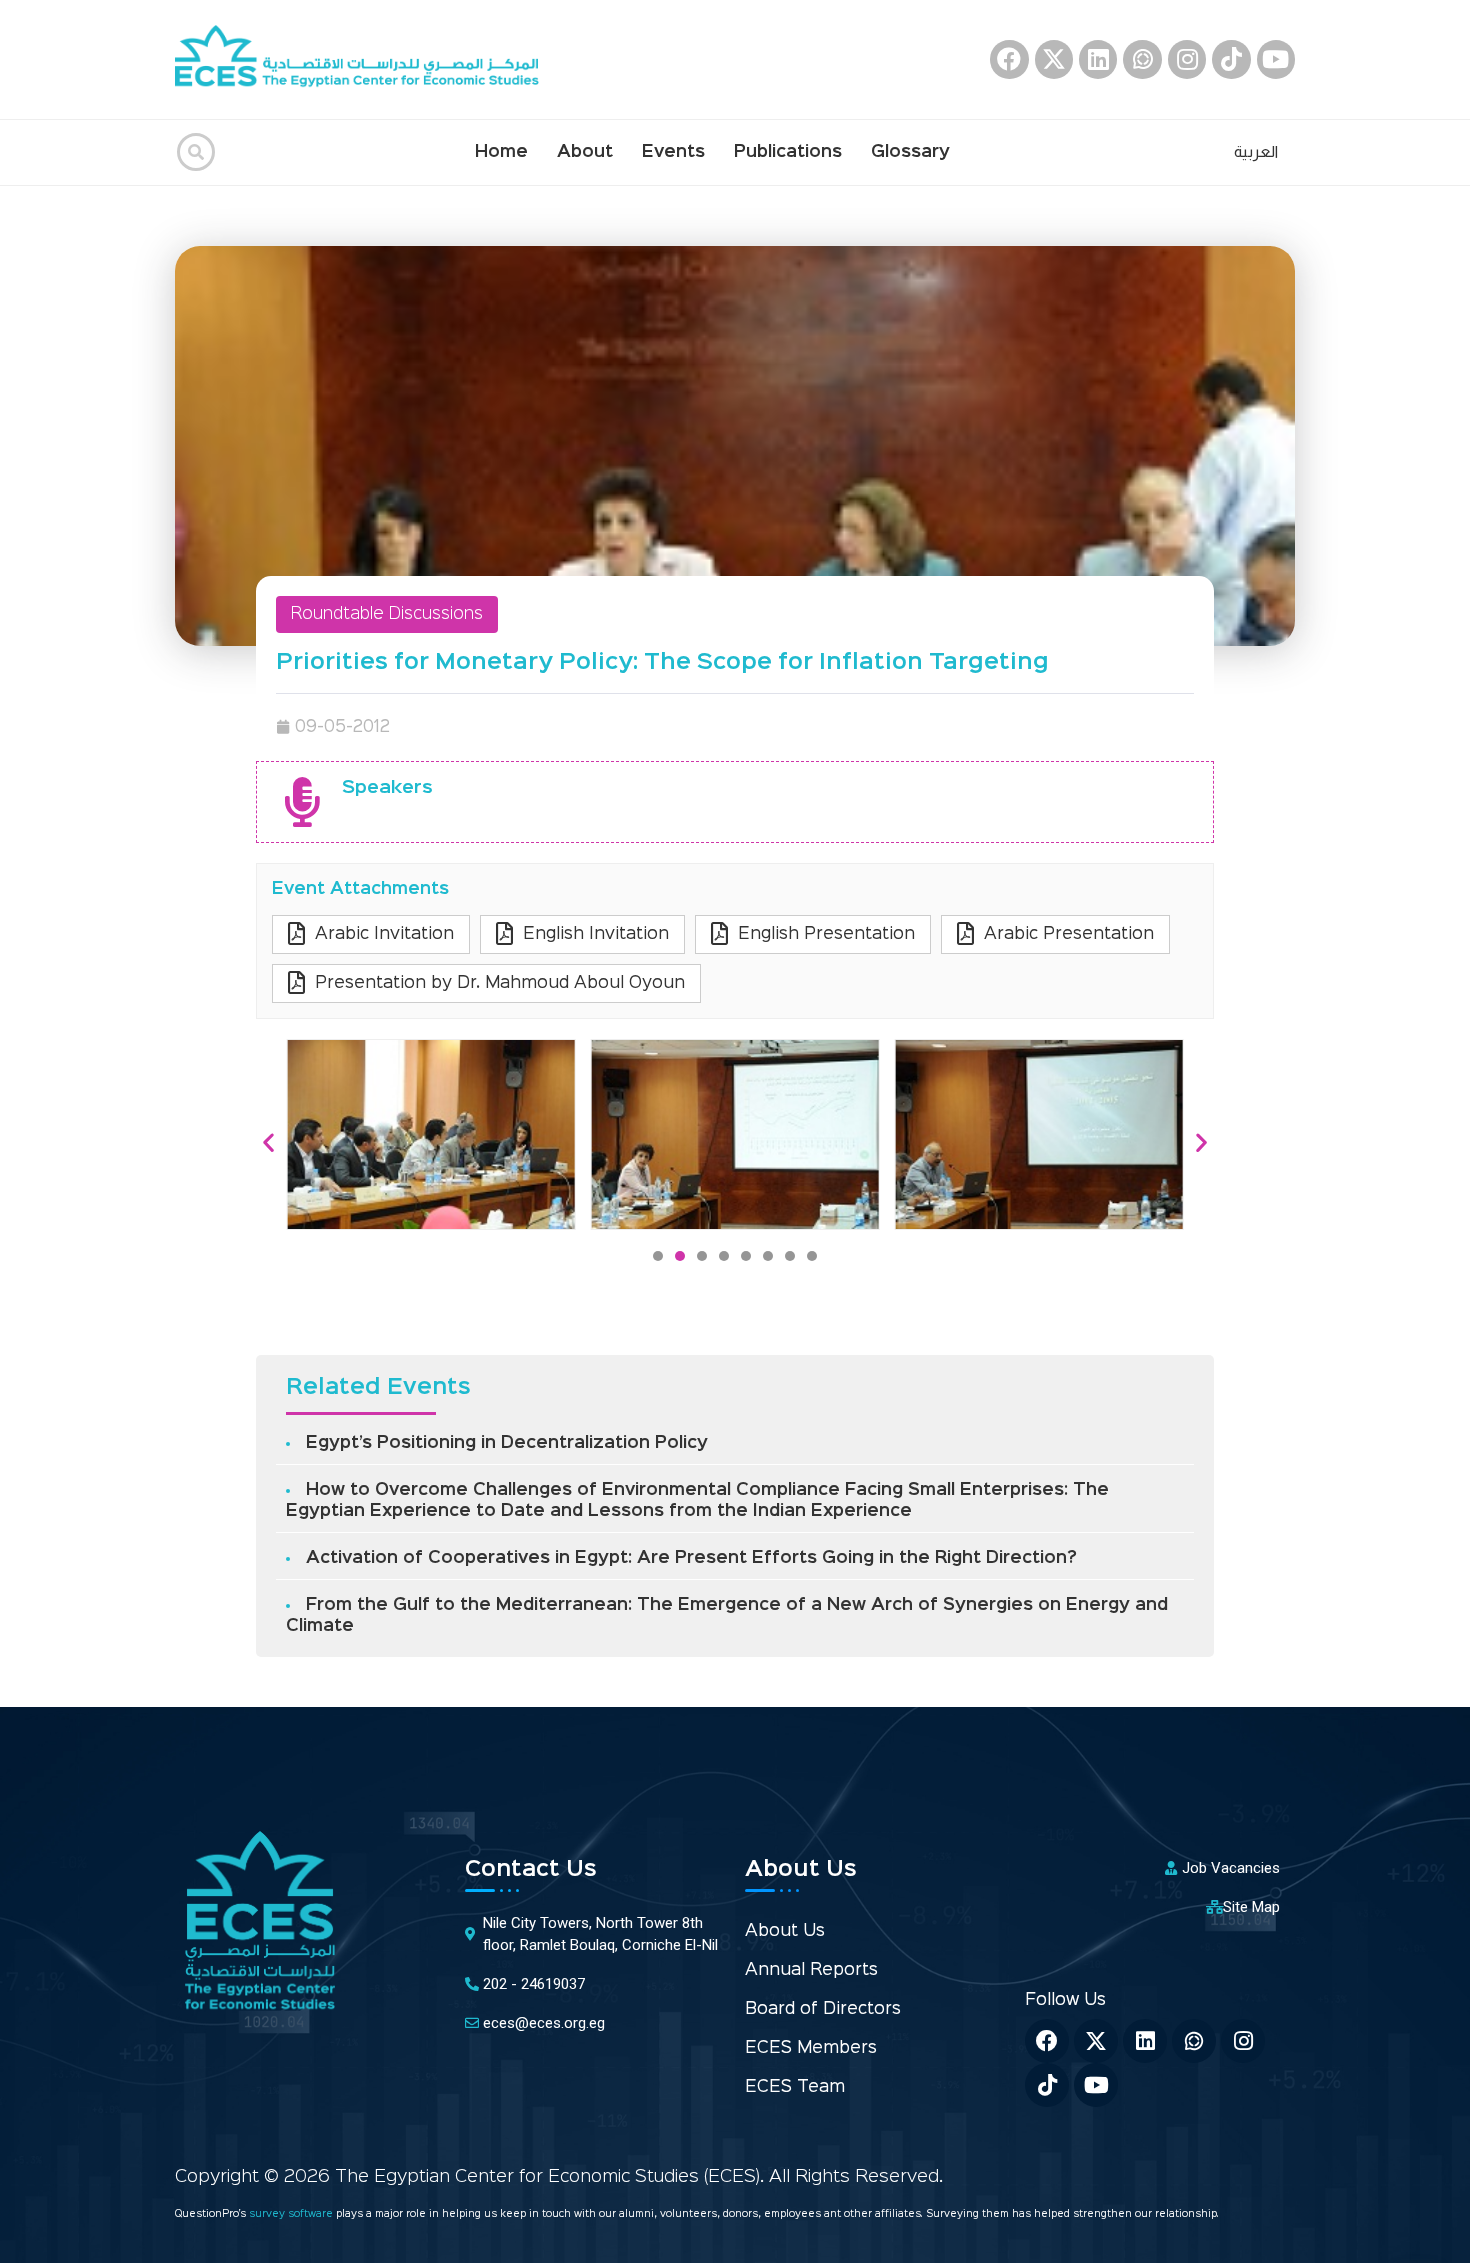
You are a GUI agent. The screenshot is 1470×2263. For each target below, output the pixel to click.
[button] (658, 1256)
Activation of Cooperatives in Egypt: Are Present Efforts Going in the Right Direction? (691, 1558)
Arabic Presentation (1069, 934)
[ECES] (365, 59)
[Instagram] (1187, 59)
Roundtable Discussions (387, 614)
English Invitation (596, 934)
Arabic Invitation (384, 934)
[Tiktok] (1231, 59)
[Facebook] (1009, 59)
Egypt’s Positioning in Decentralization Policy (507, 1443)
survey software (292, 2214)
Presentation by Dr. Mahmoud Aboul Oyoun (500, 983)
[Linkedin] (1098, 59)
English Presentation (826, 934)
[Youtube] (1276, 59)
